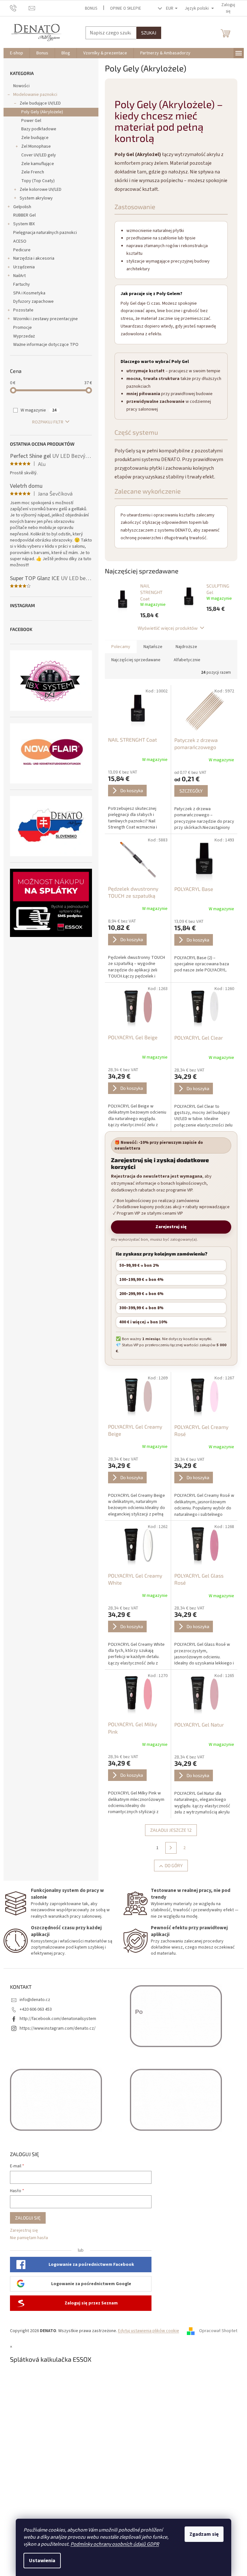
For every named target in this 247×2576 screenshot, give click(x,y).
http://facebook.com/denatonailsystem (58, 2019)
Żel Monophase (36, 146)
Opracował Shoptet (218, 2331)
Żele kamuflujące (38, 164)
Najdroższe (186, 647)
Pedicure (22, 250)
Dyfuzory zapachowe (33, 301)
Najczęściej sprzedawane (136, 660)
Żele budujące (35, 138)
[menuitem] (17, 53)
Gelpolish (22, 207)
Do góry (174, 1865)
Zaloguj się (28, 2218)
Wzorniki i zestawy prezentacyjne (46, 319)
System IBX (24, 224)
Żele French (33, 172)
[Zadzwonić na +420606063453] (19, 8)
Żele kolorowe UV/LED (41, 190)
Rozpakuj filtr (48, 422)
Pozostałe (23, 310)
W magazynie (39, 410)
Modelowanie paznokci (35, 95)
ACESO (20, 241)
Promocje (23, 328)
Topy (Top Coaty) (38, 181)
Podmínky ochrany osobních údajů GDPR (115, 2544)
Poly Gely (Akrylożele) (42, 112)
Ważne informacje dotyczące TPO (46, 345)
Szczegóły (191, 791)
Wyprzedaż (24, 336)
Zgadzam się (204, 2534)
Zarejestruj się (171, 1227)
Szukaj (149, 33)
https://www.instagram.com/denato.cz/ (58, 2028)
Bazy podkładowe (39, 129)
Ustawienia (42, 2561)
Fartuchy (22, 284)
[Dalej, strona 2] (171, 1848)
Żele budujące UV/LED (40, 103)
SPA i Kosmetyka (29, 293)
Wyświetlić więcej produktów (168, 628)
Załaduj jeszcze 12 (171, 1830)
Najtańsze (153, 647)
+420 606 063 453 (36, 2009)
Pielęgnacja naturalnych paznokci (45, 233)
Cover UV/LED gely (39, 155)
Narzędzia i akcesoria (34, 258)
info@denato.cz (35, 2000)
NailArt (19, 276)
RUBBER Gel (24, 215)
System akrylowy (36, 198)
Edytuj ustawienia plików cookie (149, 2331)
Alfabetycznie (187, 660)
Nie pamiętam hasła (29, 2238)
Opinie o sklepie (126, 8)
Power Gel (31, 121)
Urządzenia (24, 267)
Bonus (91, 8)
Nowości (21, 86)
